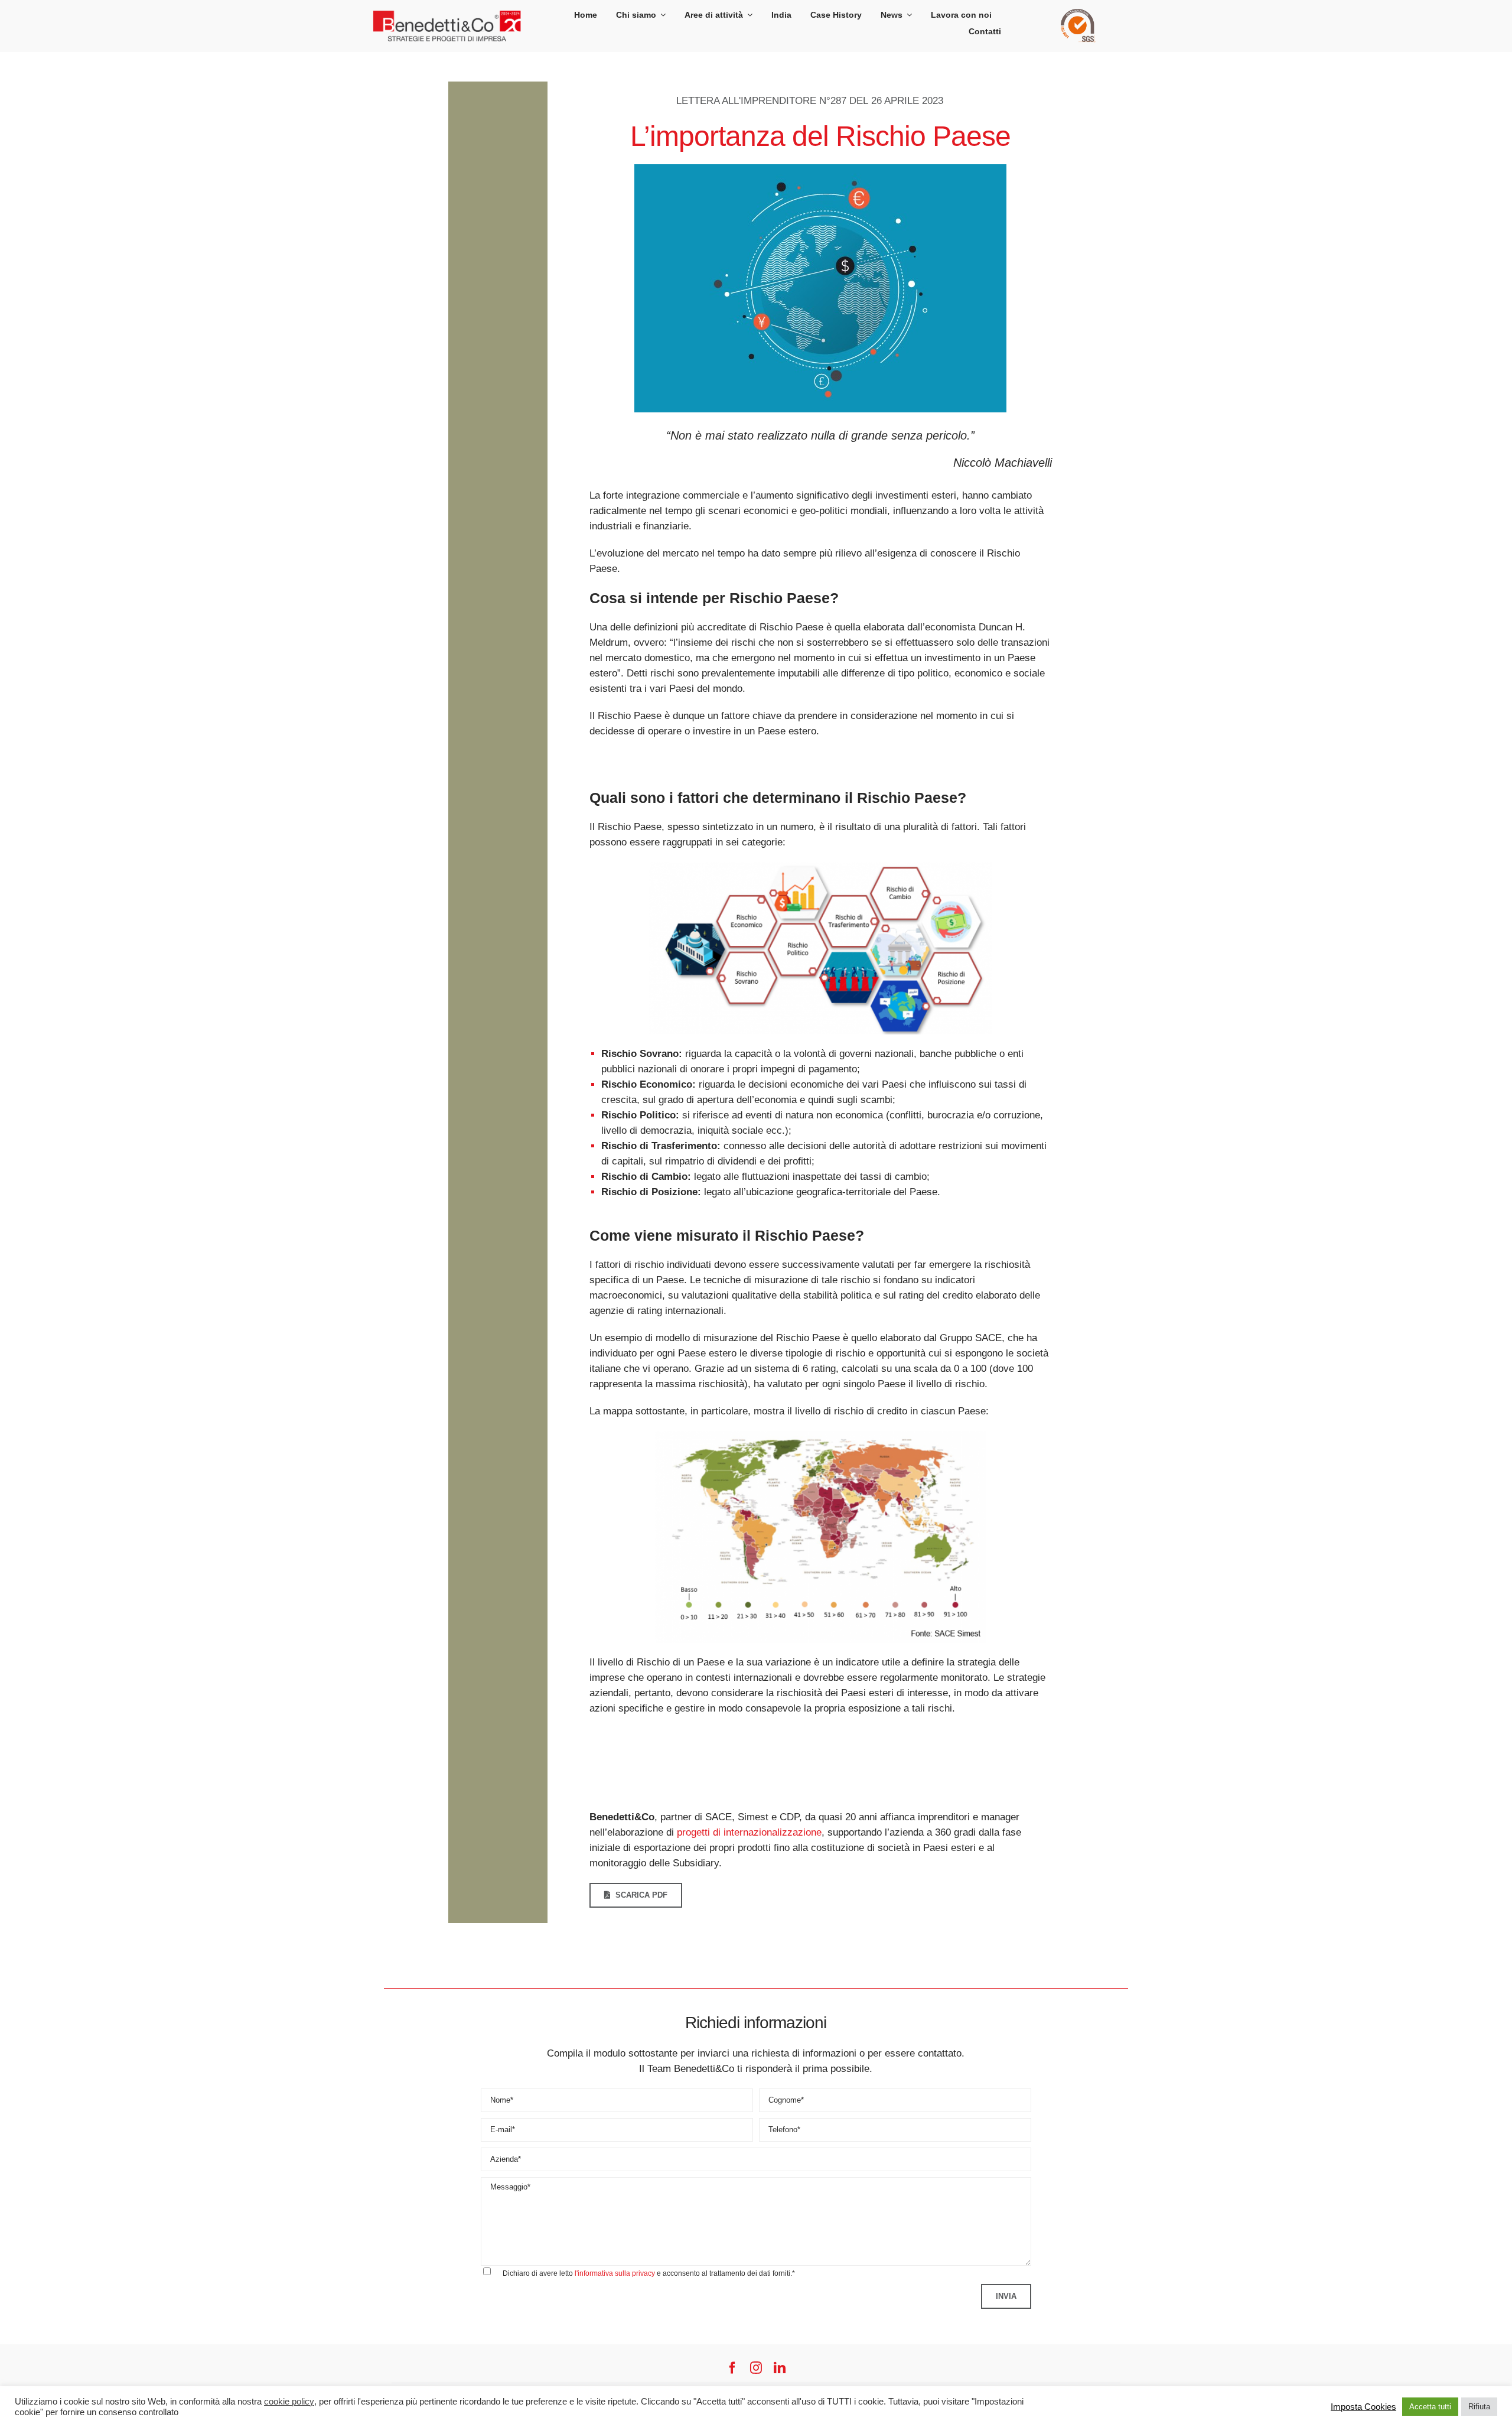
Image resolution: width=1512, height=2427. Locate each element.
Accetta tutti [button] (1430, 2407)
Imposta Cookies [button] (1363, 2407)
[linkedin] (780, 2368)
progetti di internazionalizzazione (749, 1832)
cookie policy (289, 2402)
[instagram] (756, 2368)
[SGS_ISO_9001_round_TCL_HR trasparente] (1078, 14)
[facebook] (732, 2368)
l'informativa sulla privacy (615, 2273)
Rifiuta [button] (1479, 2407)
